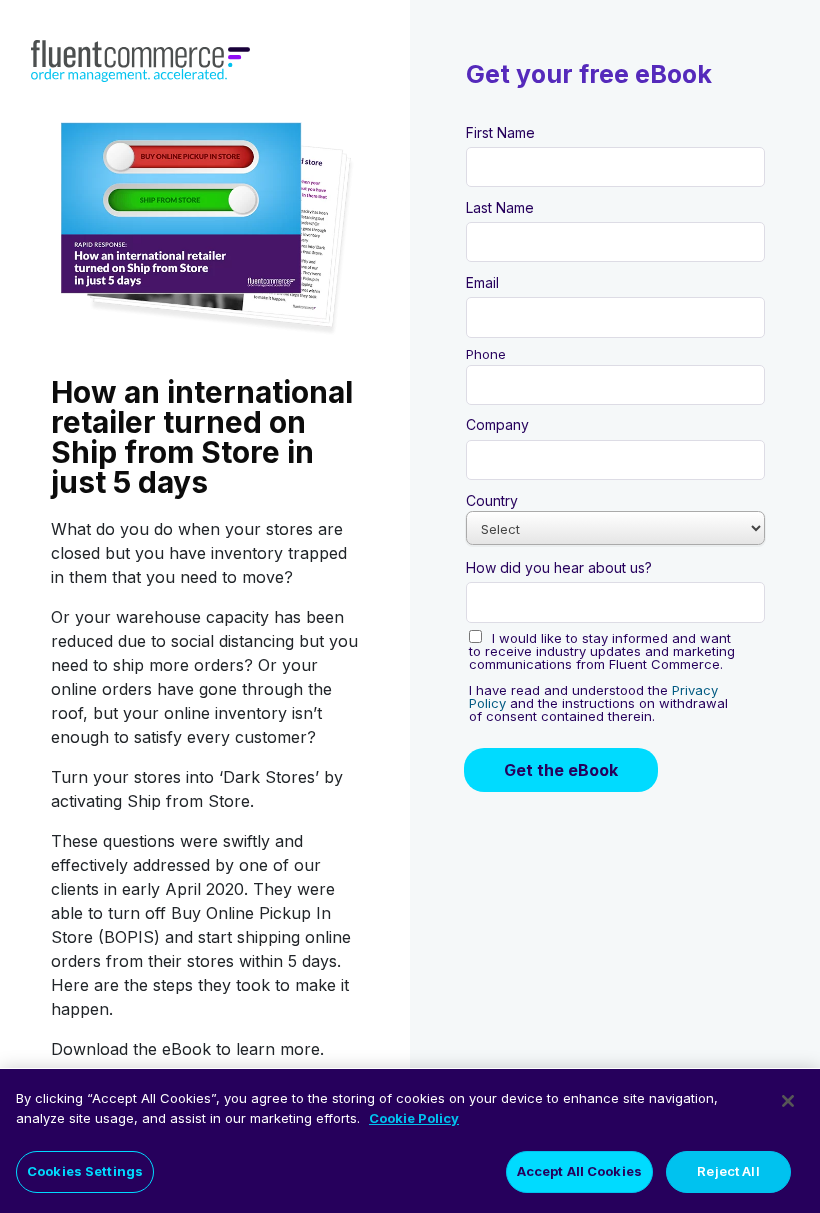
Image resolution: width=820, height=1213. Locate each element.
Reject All (728, 1171)
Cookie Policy (414, 1118)
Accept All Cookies (579, 1171)
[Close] (788, 1101)
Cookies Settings (85, 1171)
